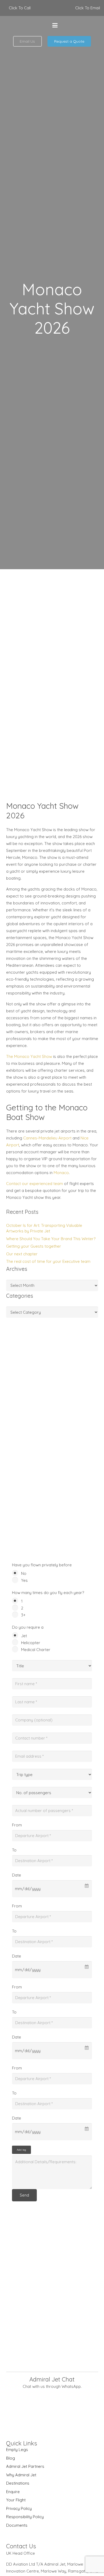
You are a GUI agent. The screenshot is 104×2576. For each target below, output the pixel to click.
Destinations (18, 2483)
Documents (17, 2525)
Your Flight (16, 2500)
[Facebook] (70, 25)
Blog (11, 2458)
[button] (55, 25)
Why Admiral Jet (21, 2475)
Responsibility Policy (25, 2517)
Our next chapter (22, 1254)
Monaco (61, 1173)
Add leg (21, 2150)
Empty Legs (17, 2450)
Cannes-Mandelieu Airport (47, 1138)
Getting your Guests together (34, 1246)
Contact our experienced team (35, 1184)
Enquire (13, 2492)
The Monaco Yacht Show (29, 1056)
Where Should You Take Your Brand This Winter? (51, 1239)
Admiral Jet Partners (25, 2466)
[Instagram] (96, 25)
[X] (83, 25)
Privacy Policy (19, 2508)
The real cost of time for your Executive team (48, 1261)
